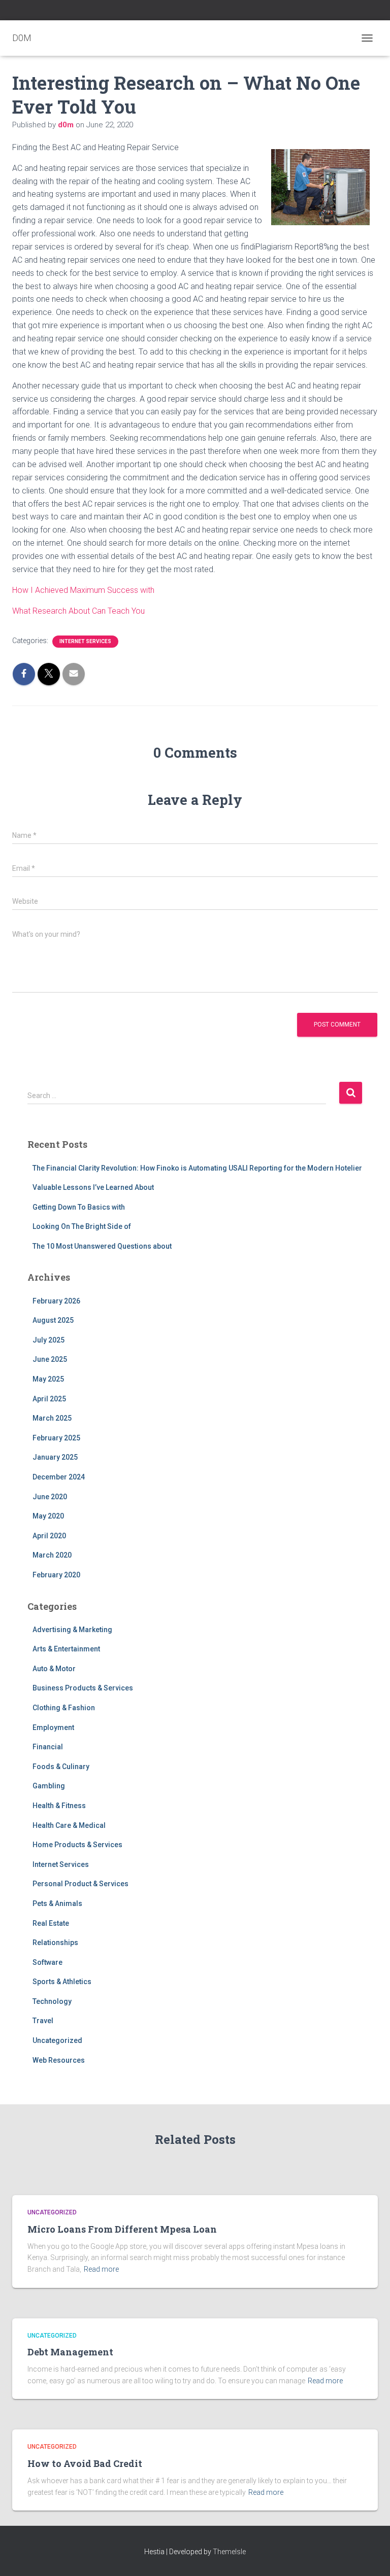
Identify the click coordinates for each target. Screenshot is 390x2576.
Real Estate (51, 1923)
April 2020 (49, 1536)
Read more (101, 2269)
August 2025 (53, 1320)
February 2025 (56, 1438)
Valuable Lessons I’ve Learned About (93, 1187)
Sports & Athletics (62, 1982)
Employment (53, 1727)
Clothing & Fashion (64, 1708)
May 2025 (48, 1379)
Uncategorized (57, 2040)
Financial (48, 1747)
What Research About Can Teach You (78, 611)
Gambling (49, 1786)
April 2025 (49, 1399)
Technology (52, 2001)
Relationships (55, 1943)
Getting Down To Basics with (79, 1207)
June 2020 (50, 1497)
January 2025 (55, 1457)
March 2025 (52, 1418)
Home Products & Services (77, 1845)
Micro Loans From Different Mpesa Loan (122, 2229)
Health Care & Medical (69, 1825)
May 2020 (48, 1516)
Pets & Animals (57, 1903)
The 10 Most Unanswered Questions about (102, 1246)
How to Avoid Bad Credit (85, 2463)
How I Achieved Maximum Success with (83, 590)
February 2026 (56, 1301)
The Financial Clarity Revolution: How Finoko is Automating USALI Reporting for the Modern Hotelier (197, 1168)
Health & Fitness (59, 1806)
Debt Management (70, 2352)
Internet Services (85, 641)
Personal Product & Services (80, 1884)
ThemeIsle (229, 2552)
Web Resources (59, 2060)
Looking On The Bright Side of (82, 1226)
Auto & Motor (54, 1669)
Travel (43, 2021)
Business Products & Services (83, 1688)
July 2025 (48, 1340)
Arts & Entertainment (66, 1649)
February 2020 (56, 1575)
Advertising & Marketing (72, 1630)
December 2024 (59, 1477)
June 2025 (50, 1359)
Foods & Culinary (61, 1767)
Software (47, 1962)
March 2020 (52, 1555)
